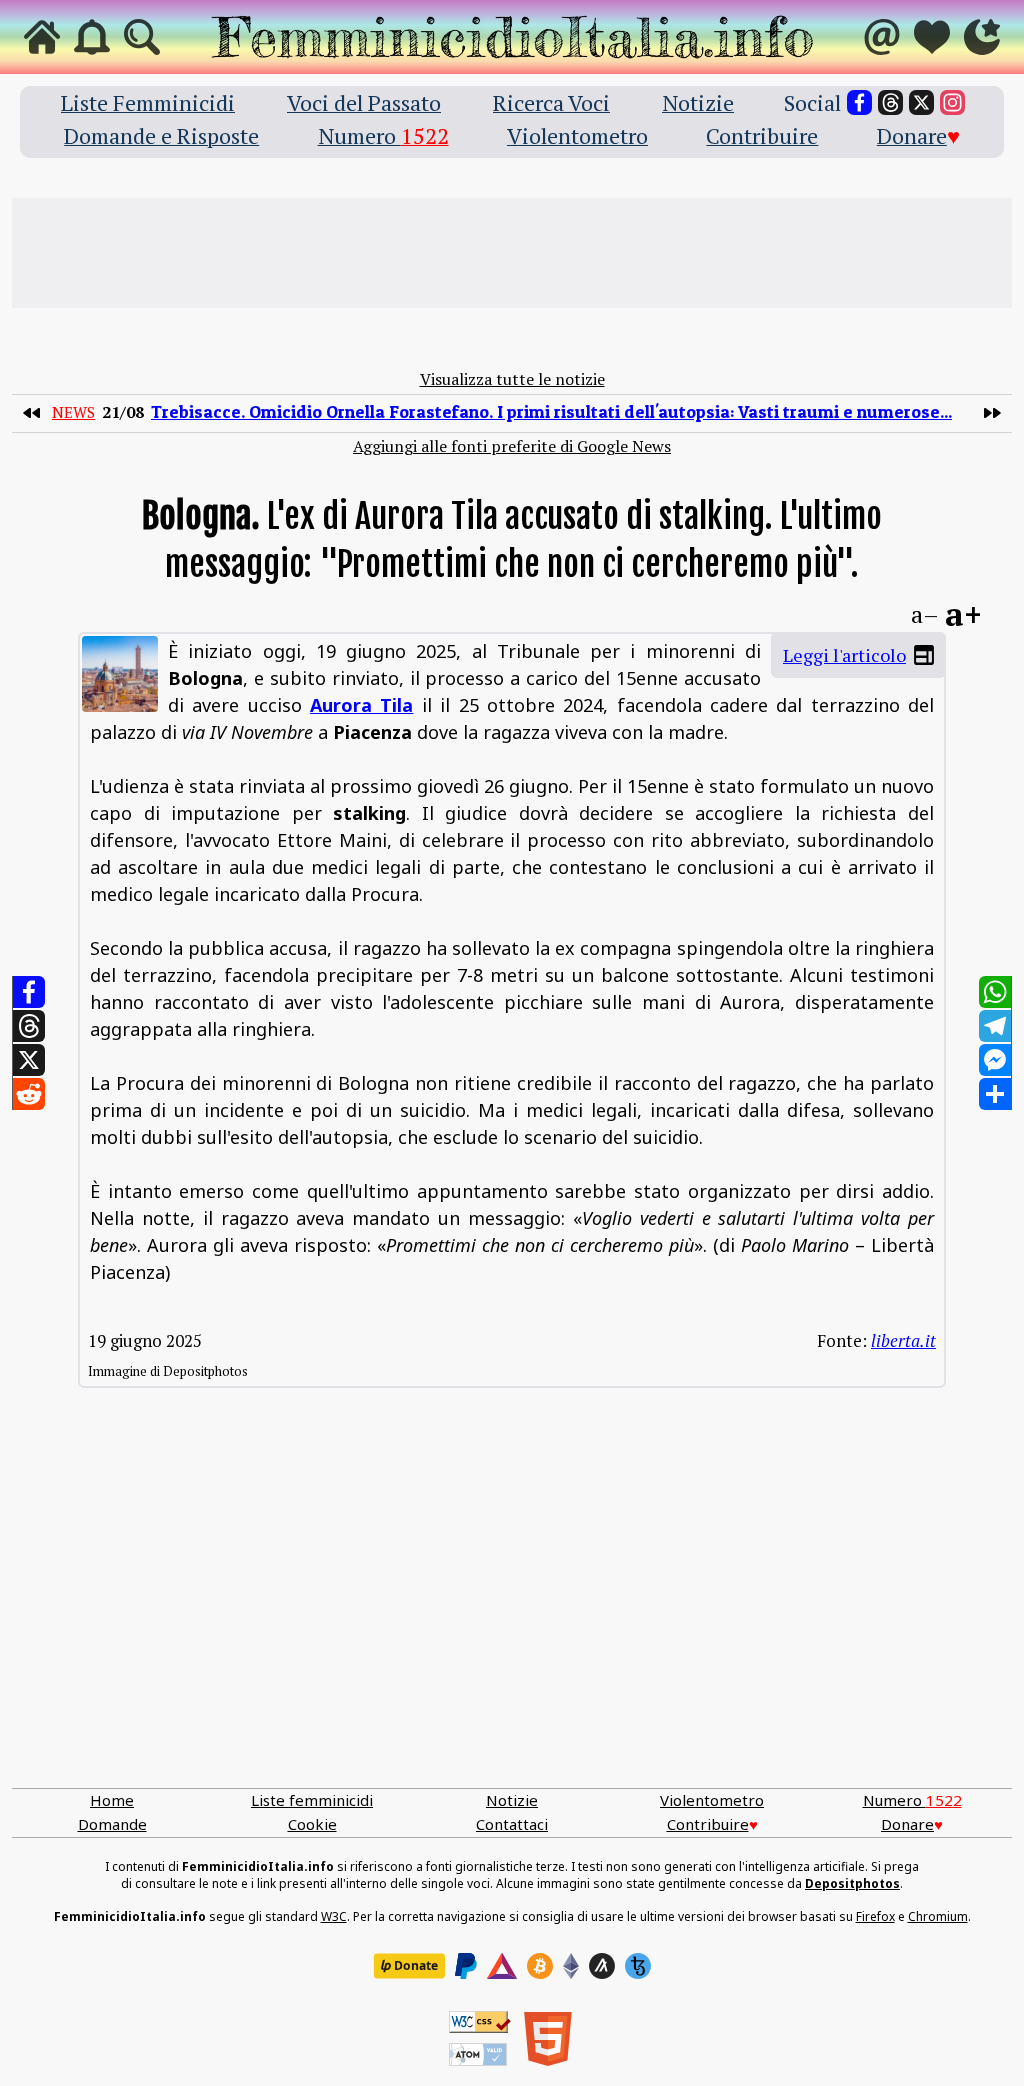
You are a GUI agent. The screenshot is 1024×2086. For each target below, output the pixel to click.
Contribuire (762, 135)
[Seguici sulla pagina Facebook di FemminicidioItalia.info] (859, 102)
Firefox (875, 1916)
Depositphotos (852, 1883)
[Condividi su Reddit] (29, 1094)
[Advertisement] (512, 253)
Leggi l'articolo (844, 655)
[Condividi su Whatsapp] (995, 992)
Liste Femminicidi (148, 102)
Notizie (698, 102)
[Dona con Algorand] (602, 1966)
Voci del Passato (364, 102)
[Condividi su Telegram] (995, 1026)
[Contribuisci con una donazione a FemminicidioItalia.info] (932, 37)
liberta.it (903, 1340)
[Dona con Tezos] (638, 1966)
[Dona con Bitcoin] (540, 1966)
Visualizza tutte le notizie (512, 379)
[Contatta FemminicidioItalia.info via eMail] (882, 37)
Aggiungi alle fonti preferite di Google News (512, 446)
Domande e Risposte (161, 135)
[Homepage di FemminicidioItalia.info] (512, 37)
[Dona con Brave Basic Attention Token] (502, 1966)
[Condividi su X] (29, 1060)
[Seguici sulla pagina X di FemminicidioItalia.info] (921, 102)
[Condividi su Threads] (29, 1026)
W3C (334, 1916)
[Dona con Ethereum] (571, 1966)
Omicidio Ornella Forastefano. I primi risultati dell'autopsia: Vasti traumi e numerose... (551, 411)
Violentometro (577, 135)
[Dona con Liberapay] (409, 1966)
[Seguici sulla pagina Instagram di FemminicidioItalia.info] (952, 102)
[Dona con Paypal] (466, 1966)
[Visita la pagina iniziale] (42, 37)
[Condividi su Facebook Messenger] (995, 1060)
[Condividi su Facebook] (29, 992)
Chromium (938, 1916)
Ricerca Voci (551, 102)
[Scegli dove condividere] (995, 1094)
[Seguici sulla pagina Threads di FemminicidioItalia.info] (890, 102)
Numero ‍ (383, 135)
